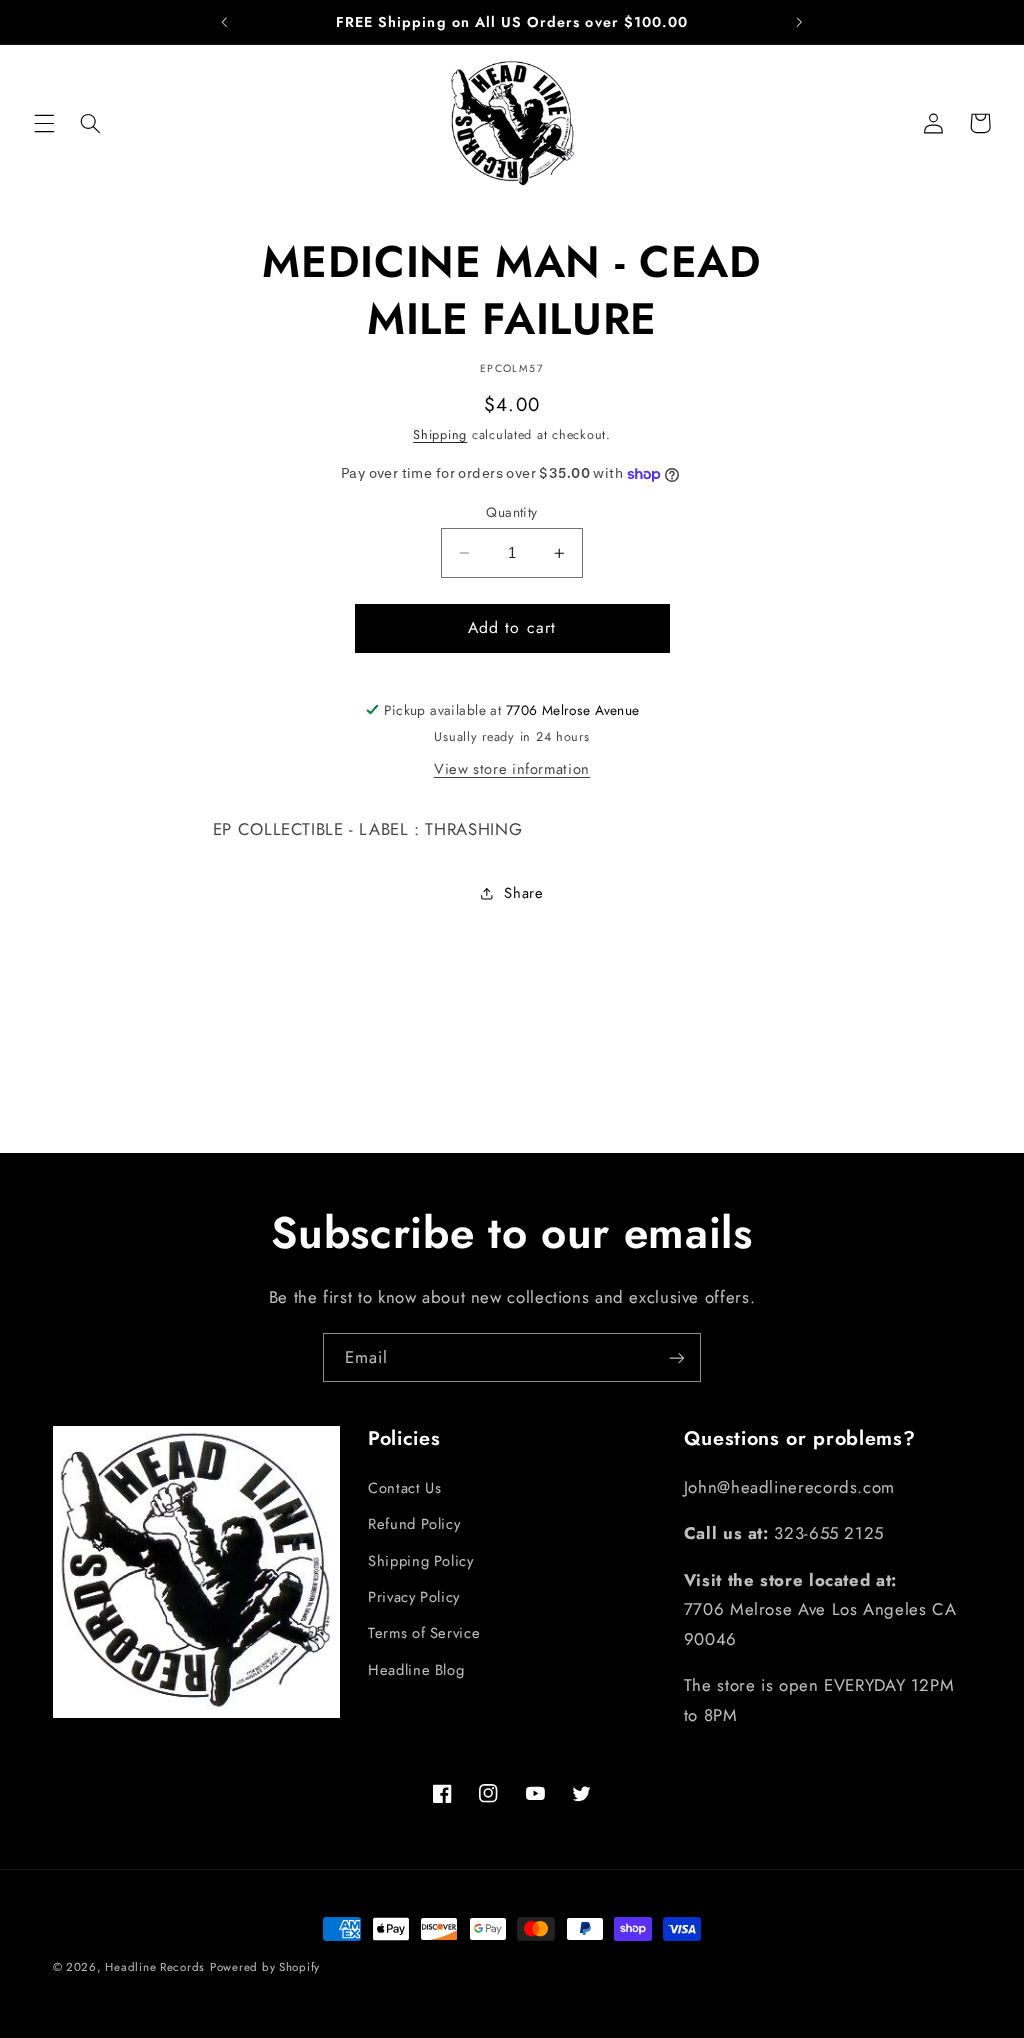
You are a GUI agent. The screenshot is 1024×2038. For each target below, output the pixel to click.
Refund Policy (414, 1524)
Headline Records (155, 1967)
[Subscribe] (677, 1357)
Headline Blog (416, 1670)
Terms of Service (424, 1633)
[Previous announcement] (225, 22)
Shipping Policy (420, 1561)
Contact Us (404, 1488)
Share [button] (523, 893)
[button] (44, 123)
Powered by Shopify (265, 1967)
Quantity (511, 512)
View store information (512, 769)
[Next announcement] (799, 22)
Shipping (440, 435)
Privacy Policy (414, 1597)
